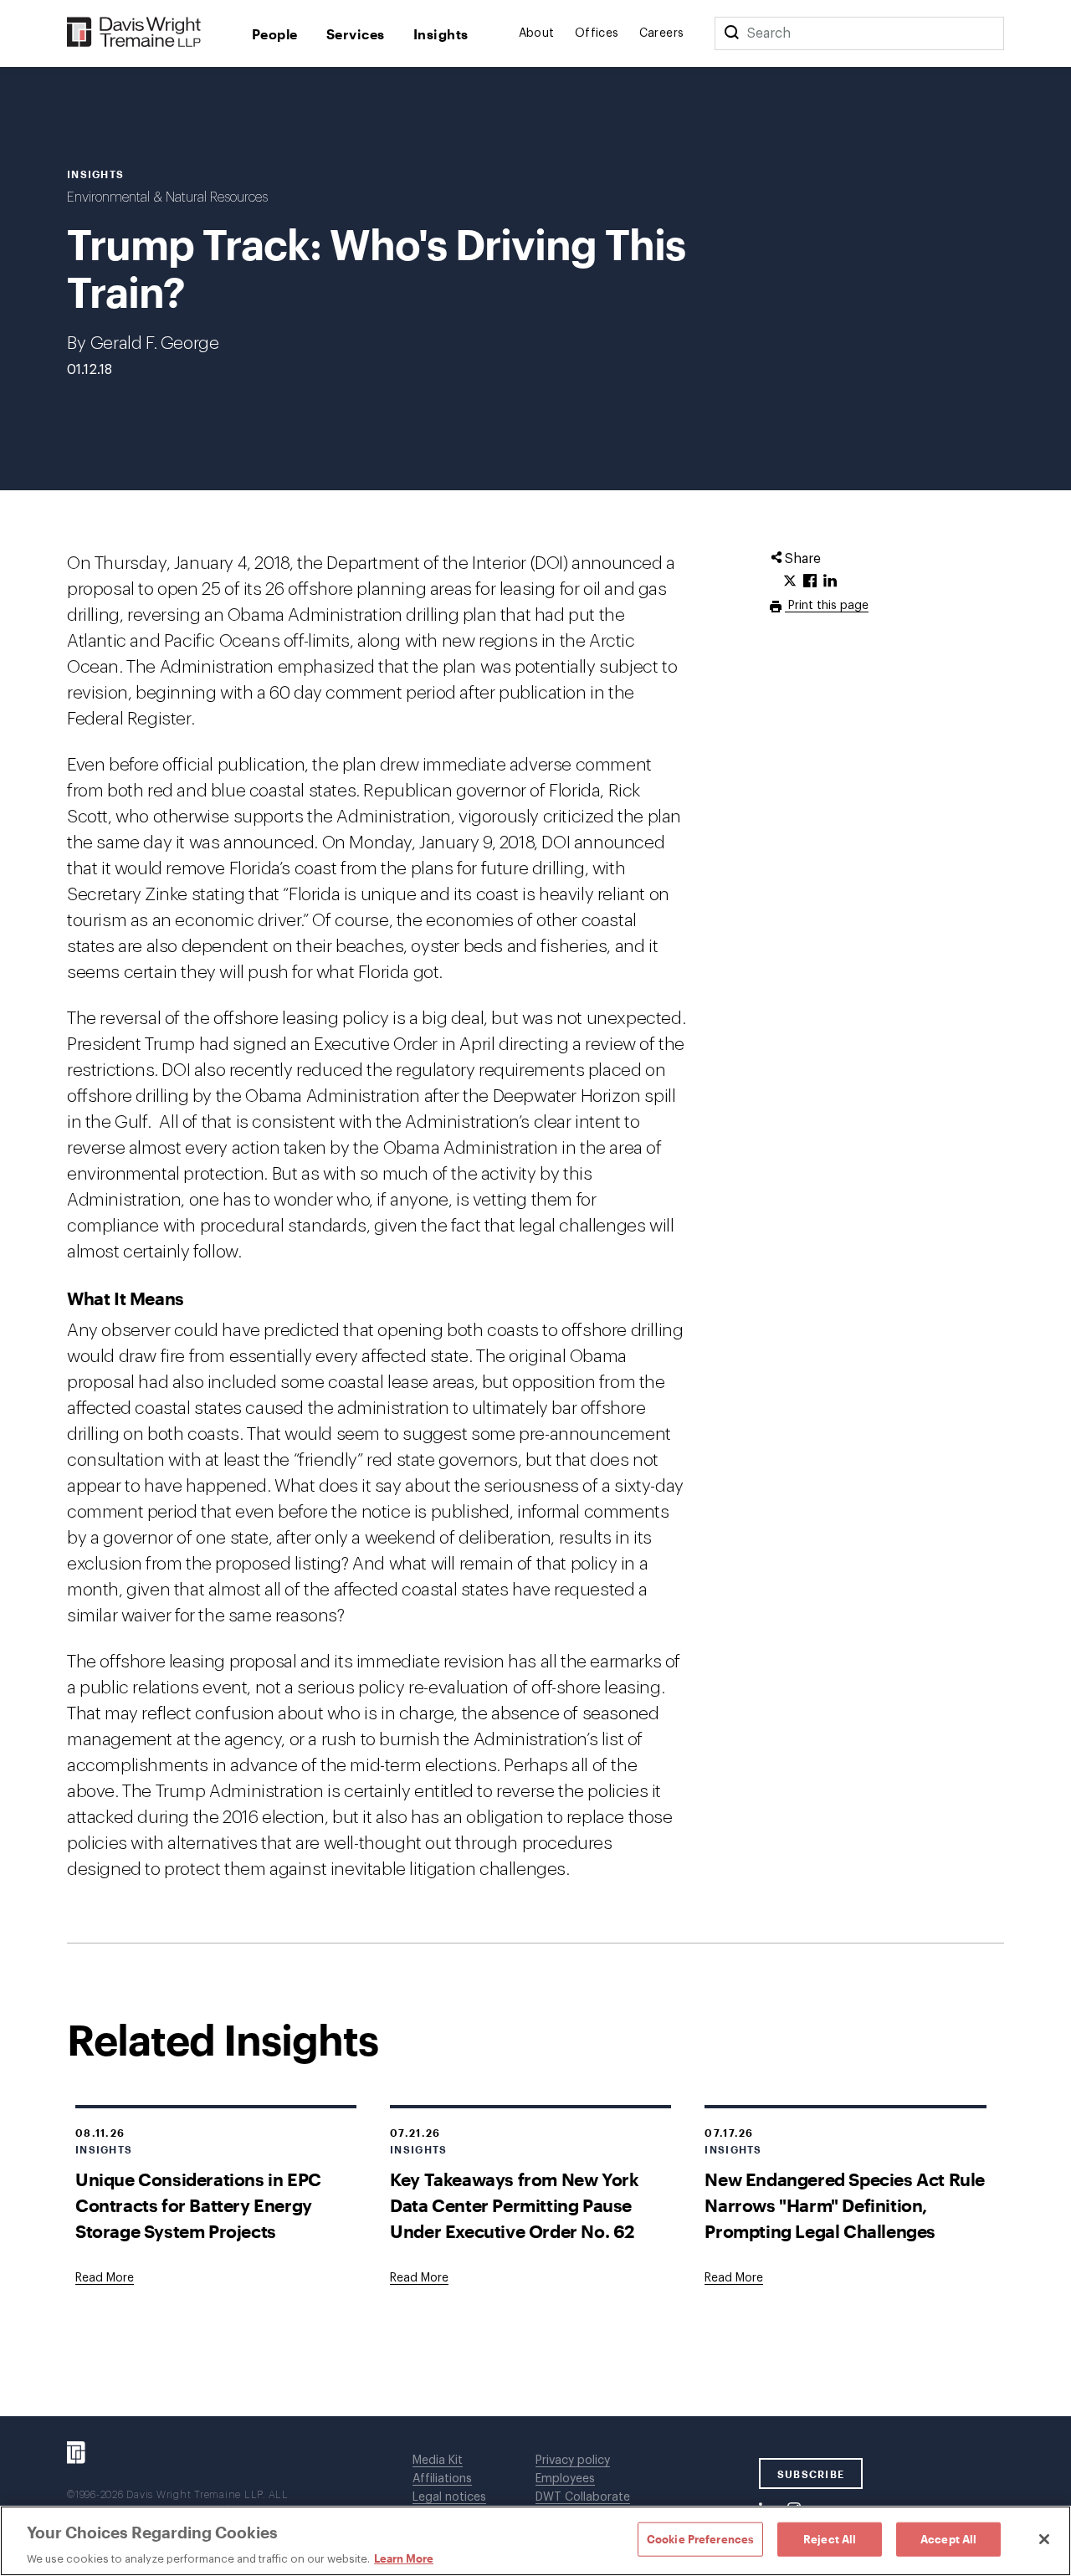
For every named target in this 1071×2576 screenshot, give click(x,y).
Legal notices (449, 2497)
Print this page (827, 606)
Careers (662, 33)
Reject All (830, 2538)
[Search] (731, 33)
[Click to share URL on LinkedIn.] (830, 581)
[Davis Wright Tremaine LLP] (134, 33)
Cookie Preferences (700, 2538)
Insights (441, 34)
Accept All (948, 2538)
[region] (535, 2541)
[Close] (1044, 2539)
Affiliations (442, 2479)
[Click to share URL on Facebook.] (810, 581)
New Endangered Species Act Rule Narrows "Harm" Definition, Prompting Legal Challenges (845, 2205)
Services (356, 34)
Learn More (404, 2558)
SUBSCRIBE (811, 2474)
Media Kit (438, 2461)
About (537, 33)
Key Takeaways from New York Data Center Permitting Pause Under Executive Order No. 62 (514, 2205)
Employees (565, 2479)
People (275, 34)
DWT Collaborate (583, 2497)
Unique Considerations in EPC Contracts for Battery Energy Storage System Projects (198, 2205)
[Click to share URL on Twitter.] (790, 581)
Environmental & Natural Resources (167, 197)
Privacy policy (573, 2461)
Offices (597, 33)
